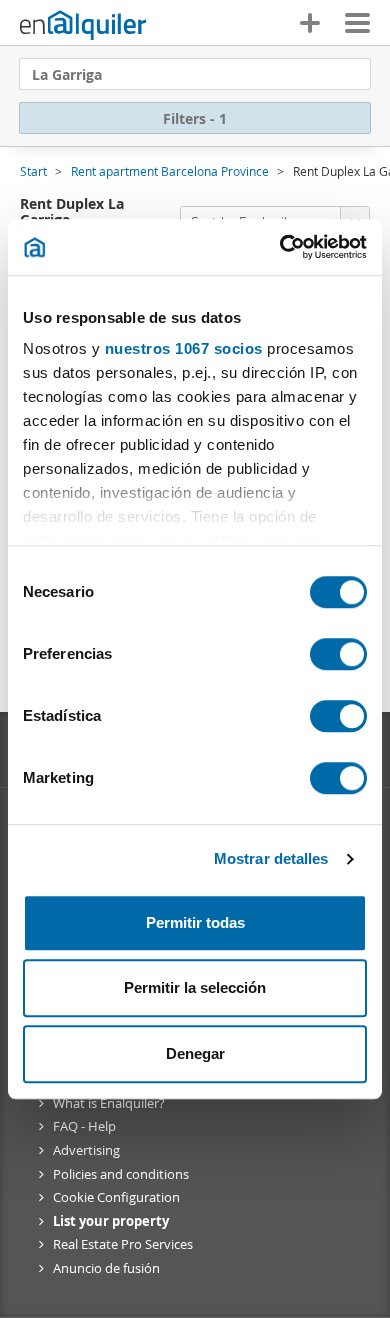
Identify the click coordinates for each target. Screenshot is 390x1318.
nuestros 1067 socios (184, 348)
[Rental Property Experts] (83, 25)
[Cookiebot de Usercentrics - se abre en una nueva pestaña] (280, 247)
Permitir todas (195, 922)
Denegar (195, 1053)
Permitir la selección (195, 987)
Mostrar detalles (271, 858)
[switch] (338, 654)
